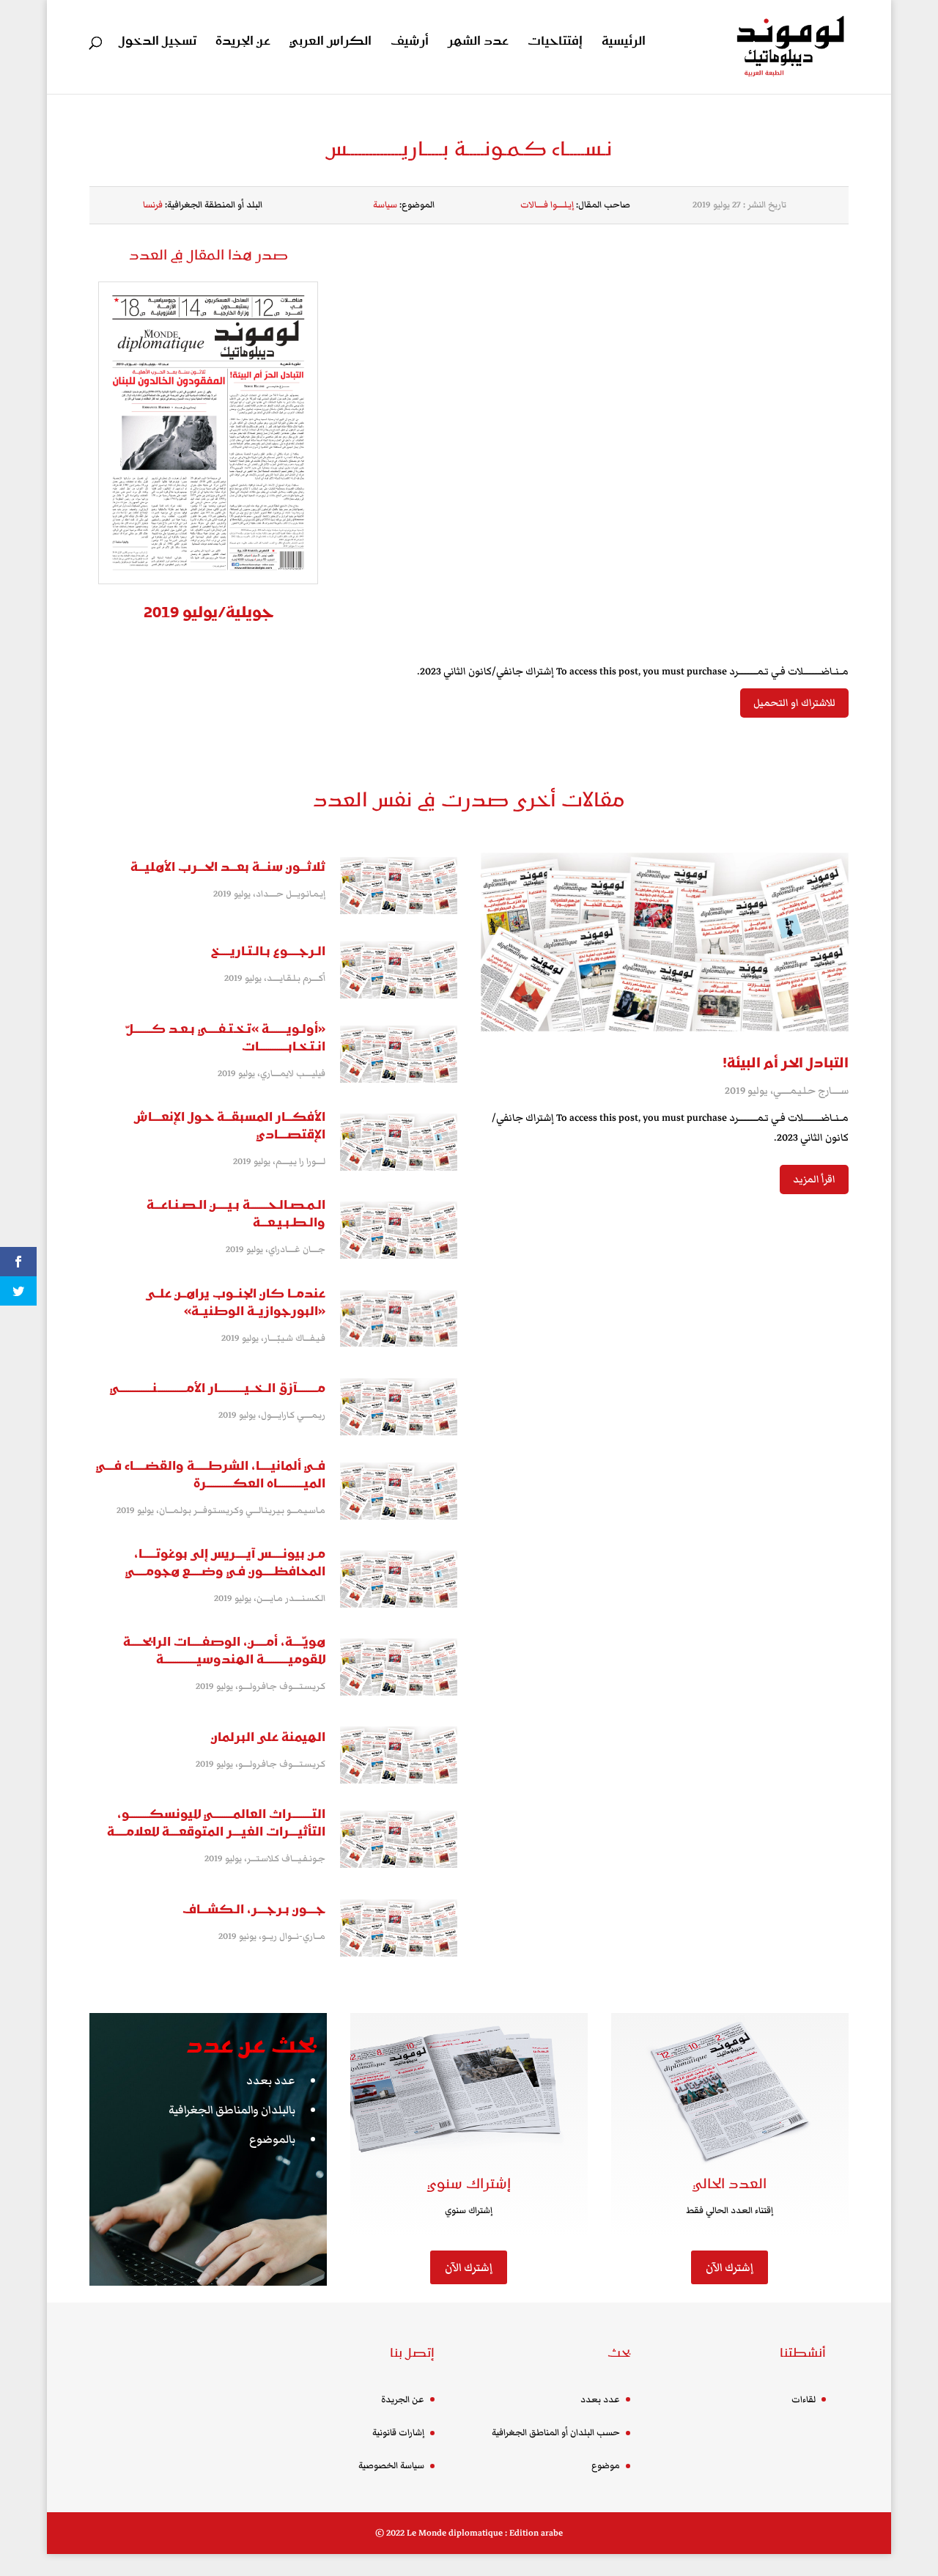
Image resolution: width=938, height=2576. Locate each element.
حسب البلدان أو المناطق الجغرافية (556, 2433)
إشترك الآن (469, 2267)
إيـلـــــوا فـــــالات (547, 205)
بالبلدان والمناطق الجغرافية (232, 2110)
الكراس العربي (330, 43)
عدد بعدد (271, 2080)
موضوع (606, 2466)
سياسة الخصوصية (391, 2466)
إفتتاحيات (555, 43)
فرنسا (153, 205)
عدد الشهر (478, 43)
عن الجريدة (243, 43)
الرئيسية (624, 43)
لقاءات (804, 2400)
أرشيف (410, 43)
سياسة (385, 205)
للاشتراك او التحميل (794, 703)
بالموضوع (272, 2139)
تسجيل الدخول (158, 43)
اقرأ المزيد (814, 1180)
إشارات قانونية (398, 2433)
